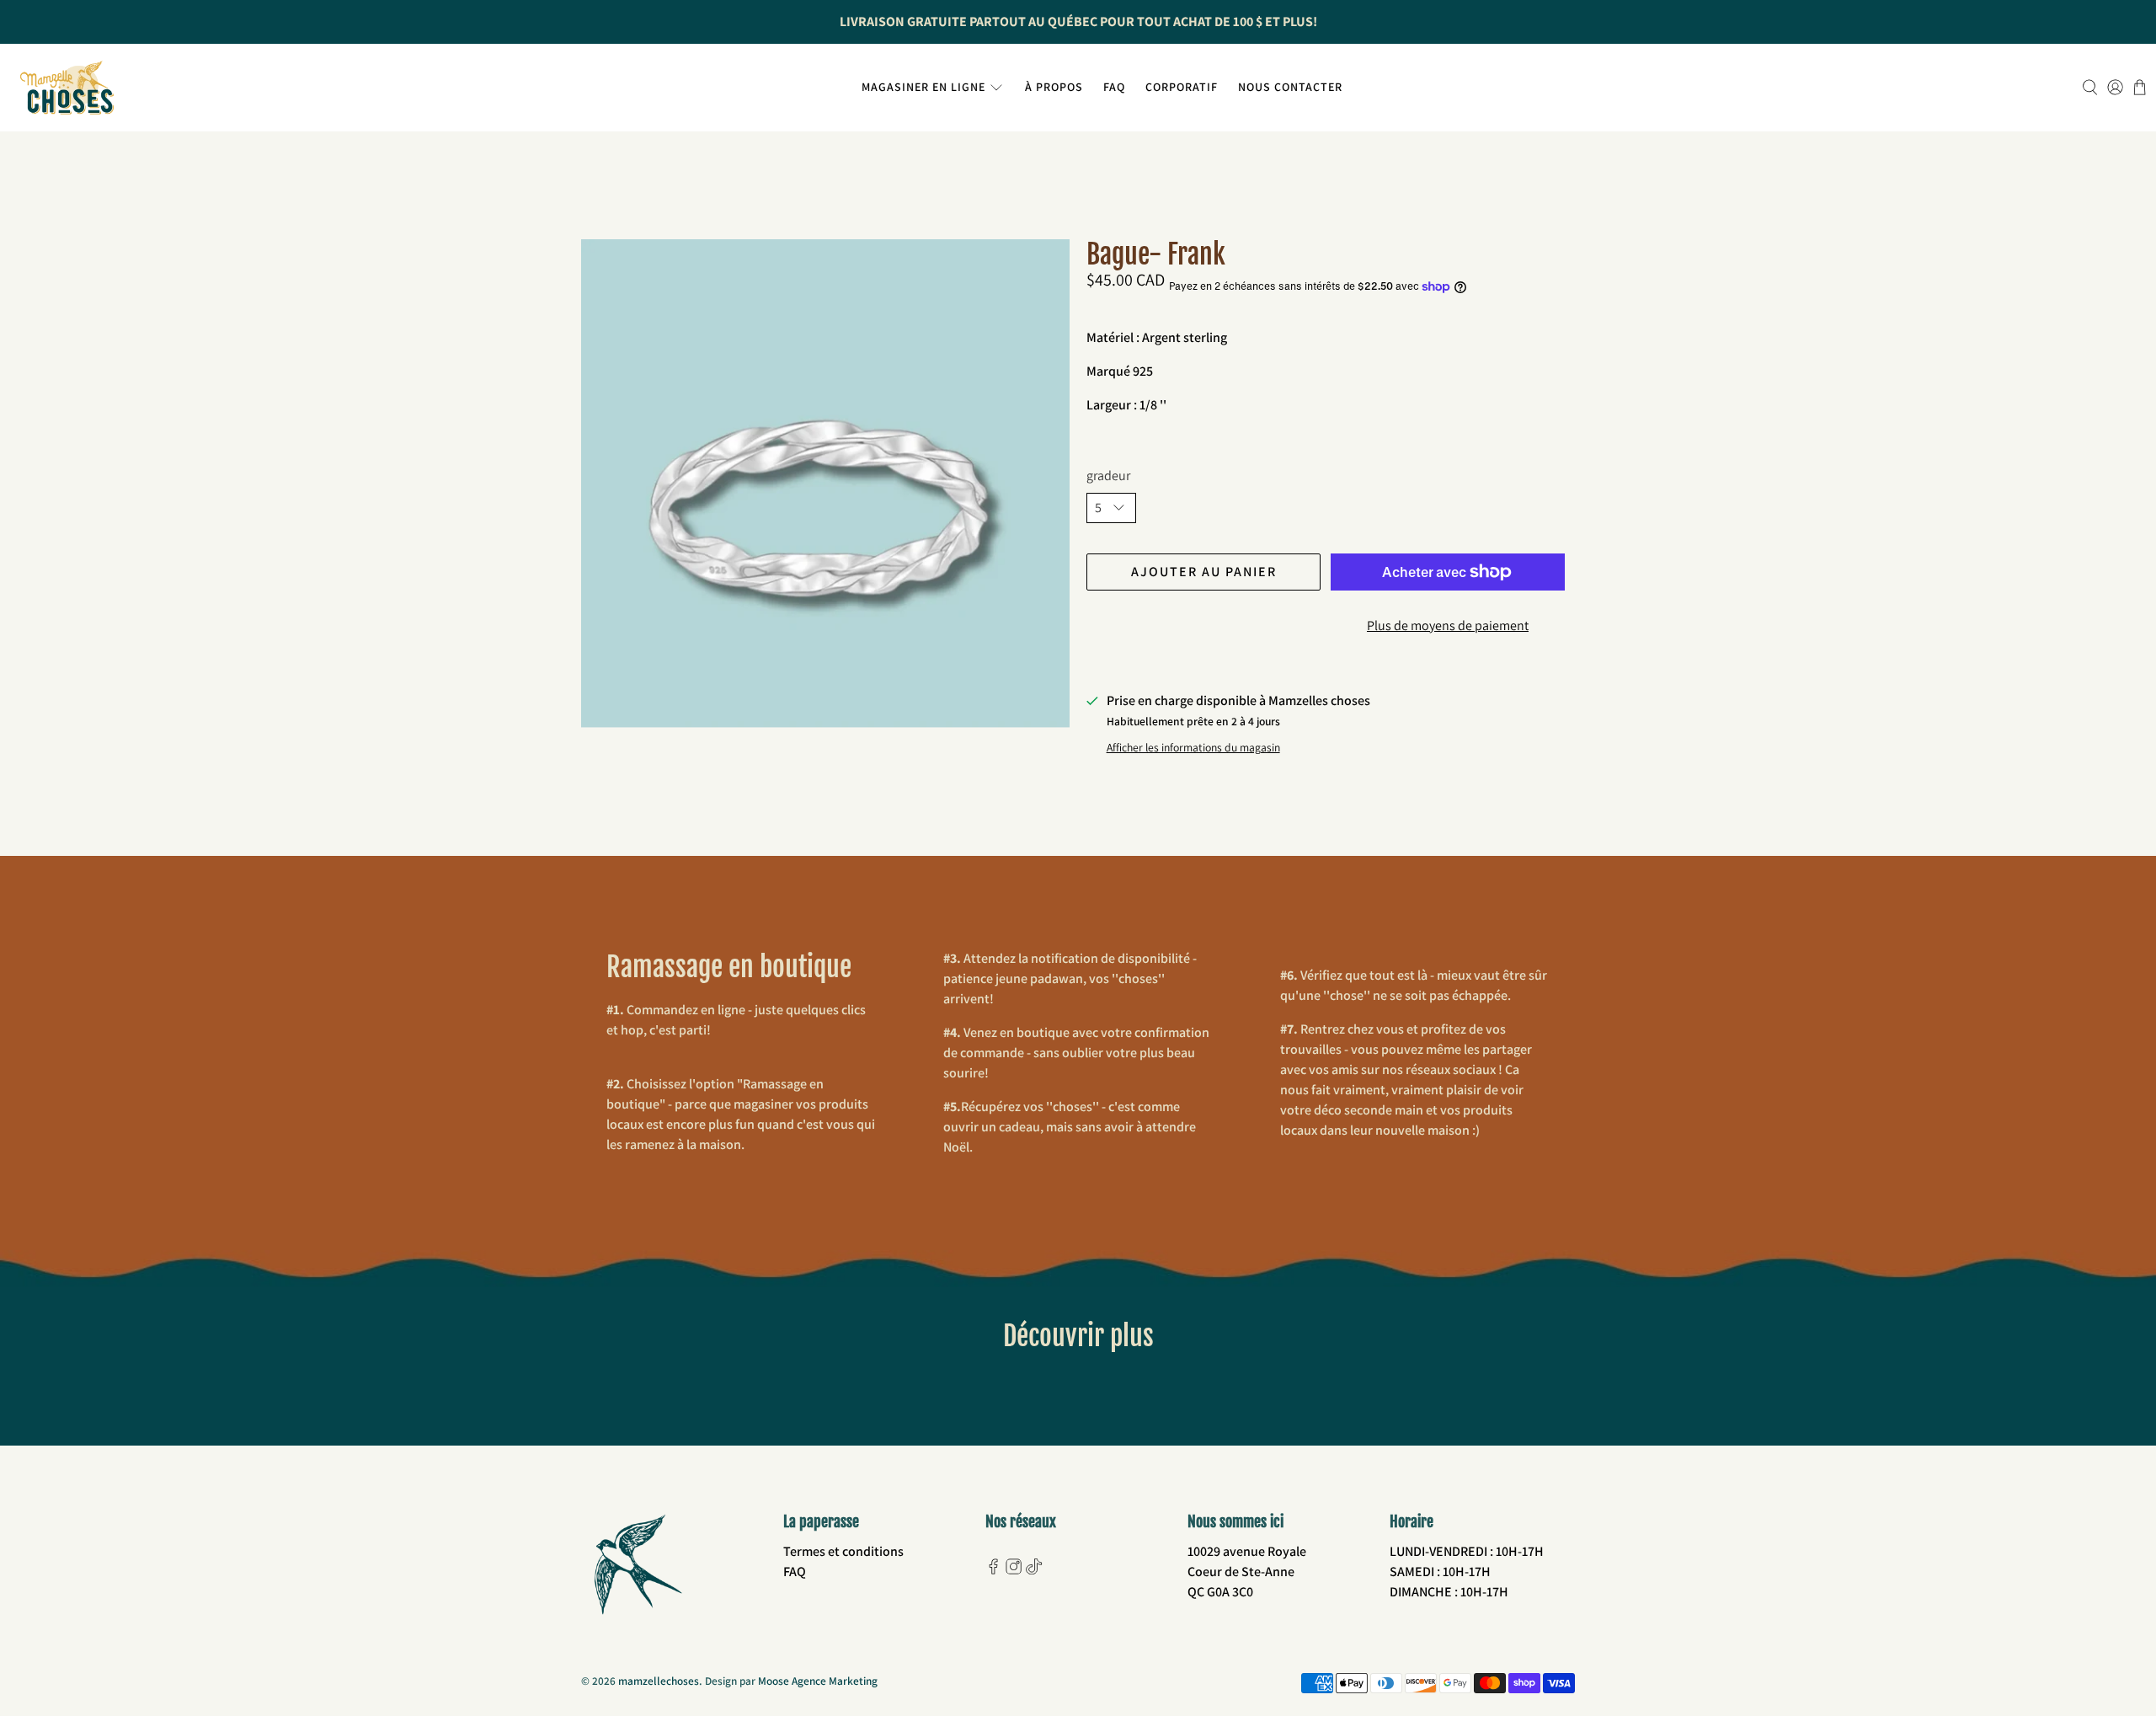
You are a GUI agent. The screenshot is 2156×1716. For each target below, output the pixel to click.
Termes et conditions (843, 1551)
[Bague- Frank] (825, 484)
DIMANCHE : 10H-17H (1449, 1592)
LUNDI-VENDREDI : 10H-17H (1467, 1551)
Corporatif (1182, 87)
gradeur (1108, 476)
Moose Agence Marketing (818, 1681)
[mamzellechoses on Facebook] (993, 1570)
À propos (1054, 87)
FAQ (1114, 87)
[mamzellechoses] (67, 88)
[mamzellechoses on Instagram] (1014, 1570)
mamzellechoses (659, 1681)
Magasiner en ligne (923, 87)
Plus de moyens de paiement (1448, 625)
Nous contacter (1290, 87)
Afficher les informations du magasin (1193, 747)
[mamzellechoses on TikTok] (1034, 1570)
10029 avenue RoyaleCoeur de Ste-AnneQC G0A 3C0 (1247, 1572)
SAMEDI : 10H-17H (1440, 1572)
